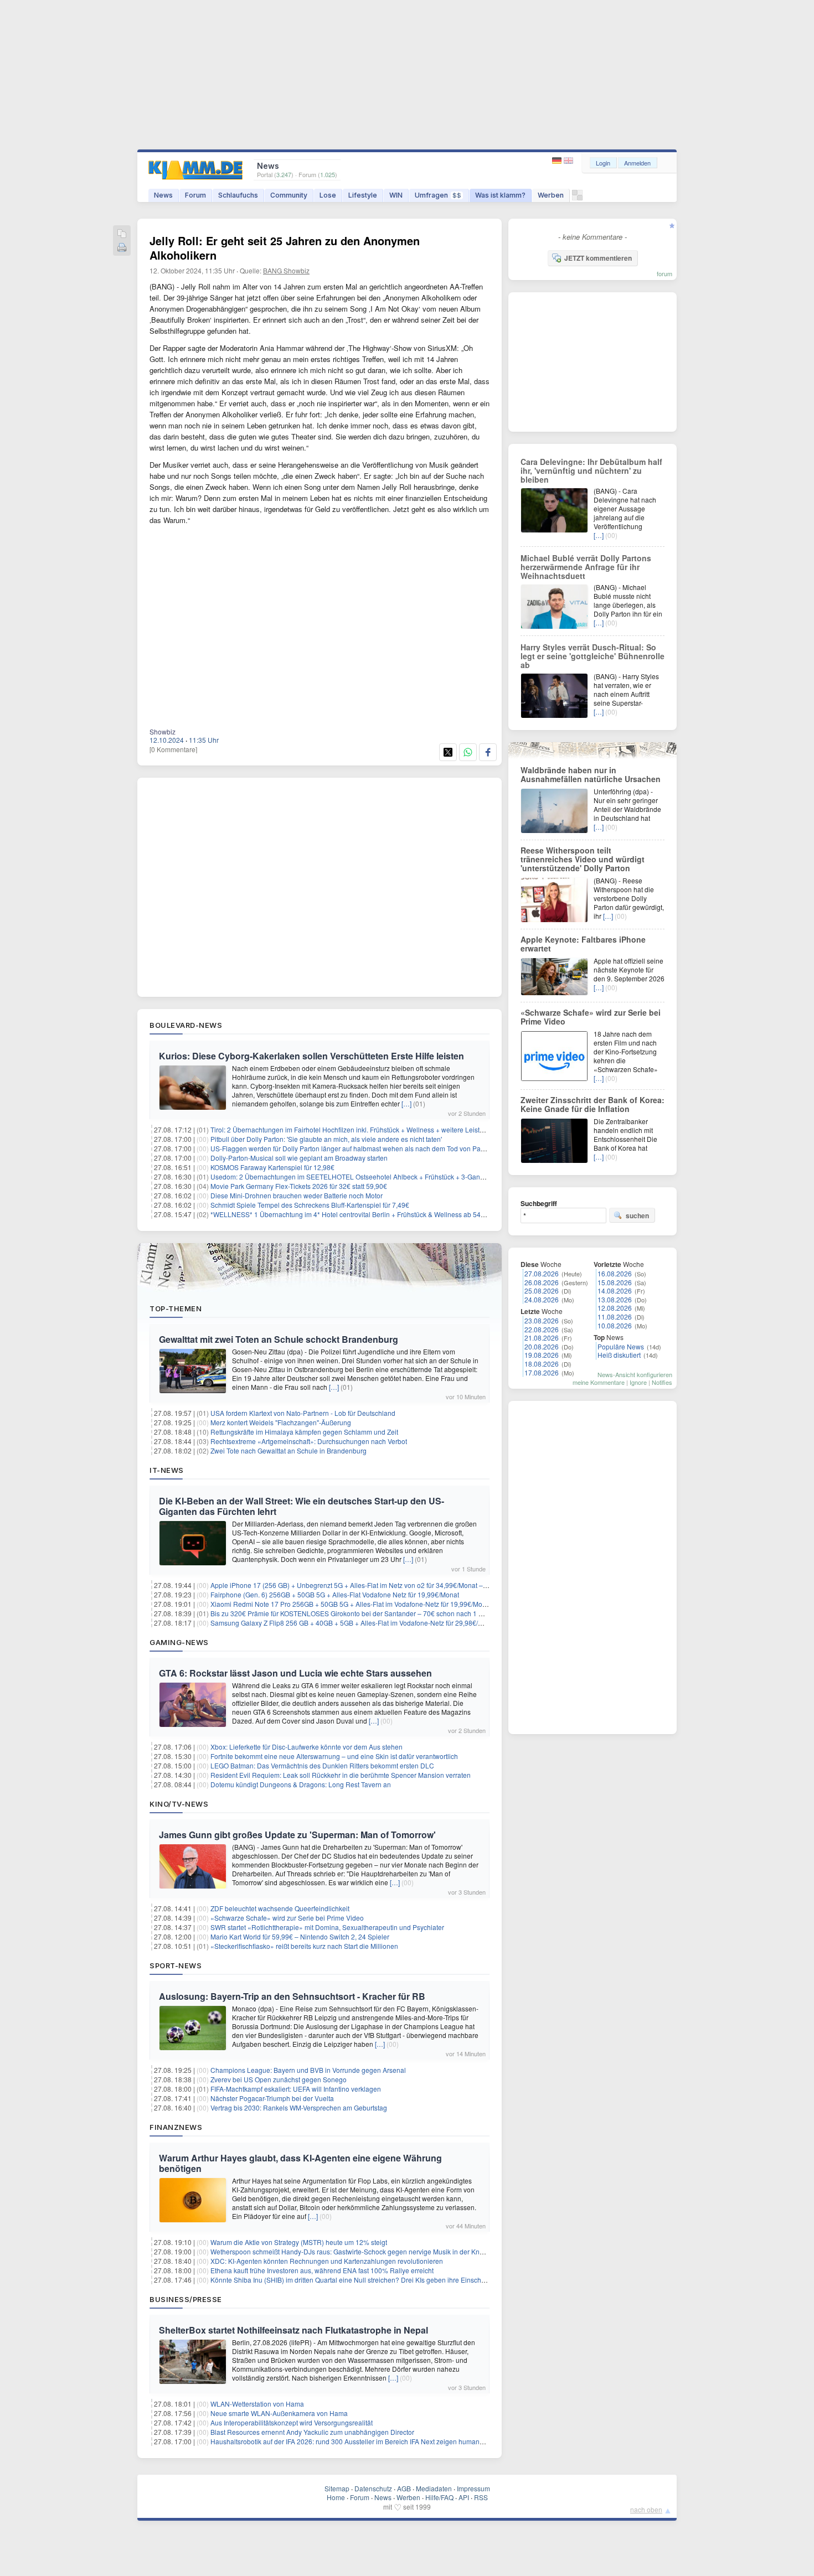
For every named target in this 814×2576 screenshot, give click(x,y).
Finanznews (176, 2127)
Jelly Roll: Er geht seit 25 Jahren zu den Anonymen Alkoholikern (285, 248)
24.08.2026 (542, 1299)
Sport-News (176, 1965)
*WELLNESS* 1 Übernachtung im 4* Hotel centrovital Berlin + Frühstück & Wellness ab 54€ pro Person (365, 1214)
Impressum (473, 2488)
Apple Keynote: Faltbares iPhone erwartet (583, 944)
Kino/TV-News (179, 1804)
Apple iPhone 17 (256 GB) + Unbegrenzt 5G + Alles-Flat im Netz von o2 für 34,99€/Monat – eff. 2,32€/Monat (372, 1585)
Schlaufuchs (238, 195)
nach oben (646, 2509)
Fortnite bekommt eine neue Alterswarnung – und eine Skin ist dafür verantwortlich (334, 1756)
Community (289, 195)
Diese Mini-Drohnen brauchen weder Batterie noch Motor (297, 1195)
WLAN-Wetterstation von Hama (257, 2404)
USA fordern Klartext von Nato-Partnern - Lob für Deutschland (303, 1413)
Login (603, 163)
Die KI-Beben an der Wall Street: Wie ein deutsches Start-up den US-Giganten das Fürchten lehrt (302, 1506)
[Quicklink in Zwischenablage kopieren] (122, 234)
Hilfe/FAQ (439, 2497)
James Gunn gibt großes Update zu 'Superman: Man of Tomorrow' (297, 1835)
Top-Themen (176, 1308)
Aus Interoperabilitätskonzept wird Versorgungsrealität (292, 2422)
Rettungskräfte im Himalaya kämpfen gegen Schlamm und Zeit (304, 1432)
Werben (551, 195)
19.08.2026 (542, 1355)
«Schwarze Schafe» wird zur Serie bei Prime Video (287, 1918)
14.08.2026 (615, 1290)
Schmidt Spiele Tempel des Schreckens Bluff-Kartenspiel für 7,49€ (310, 1205)
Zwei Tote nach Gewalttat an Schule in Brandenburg (288, 1450)
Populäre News (621, 1346)
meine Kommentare (599, 1382)
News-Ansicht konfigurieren (635, 1374)
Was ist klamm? (500, 195)
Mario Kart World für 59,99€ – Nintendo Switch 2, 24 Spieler (300, 1936)
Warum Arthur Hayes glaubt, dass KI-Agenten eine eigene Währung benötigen (300, 2163)
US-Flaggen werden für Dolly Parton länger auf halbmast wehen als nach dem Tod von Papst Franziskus (367, 1148)
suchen (637, 1215)
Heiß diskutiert (619, 1355)
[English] (568, 161)
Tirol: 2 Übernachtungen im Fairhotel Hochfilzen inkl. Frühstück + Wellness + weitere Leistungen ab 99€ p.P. (372, 1129)
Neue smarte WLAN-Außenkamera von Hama (279, 2413)
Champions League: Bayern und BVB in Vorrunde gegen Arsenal (308, 2070)
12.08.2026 (615, 1308)
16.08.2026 (615, 1273)
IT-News (167, 1470)
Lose (328, 195)
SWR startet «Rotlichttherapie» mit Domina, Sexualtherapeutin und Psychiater (327, 1927)
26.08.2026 (542, 1282)
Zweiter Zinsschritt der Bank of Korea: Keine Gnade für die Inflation (593, 1104)
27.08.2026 (542, 1273)
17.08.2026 (542, 1372)
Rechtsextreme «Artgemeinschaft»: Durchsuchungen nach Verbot (309, 1441)
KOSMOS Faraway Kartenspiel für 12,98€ (272, 1167)
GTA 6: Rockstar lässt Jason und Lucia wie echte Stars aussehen (295, 1673)
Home (336, 2497)
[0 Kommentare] (173, 749)
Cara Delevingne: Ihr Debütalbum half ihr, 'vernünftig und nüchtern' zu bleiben (591, 470)
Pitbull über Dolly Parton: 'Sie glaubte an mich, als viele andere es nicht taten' (326, 1139)
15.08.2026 (615, 1282)
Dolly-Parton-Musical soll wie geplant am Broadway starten (299, 1158)
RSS (481, 2497)
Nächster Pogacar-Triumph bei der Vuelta (272, 2098)
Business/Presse (186, 2299)
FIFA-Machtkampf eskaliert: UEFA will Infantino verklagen (296, 2089)
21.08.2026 (542, 1338)
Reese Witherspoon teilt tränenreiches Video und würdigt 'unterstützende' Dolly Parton (583, 859)
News (163, 195)
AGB (404, 2488)
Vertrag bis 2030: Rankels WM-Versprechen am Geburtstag (299, 2107)
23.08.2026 (542, 1320)
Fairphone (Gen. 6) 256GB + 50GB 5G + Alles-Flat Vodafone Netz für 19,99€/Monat (335, 1594)
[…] (406, 1103)
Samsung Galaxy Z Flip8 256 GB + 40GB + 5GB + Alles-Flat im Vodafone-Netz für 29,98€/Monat (354, 1623)
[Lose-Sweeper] (577, 198)
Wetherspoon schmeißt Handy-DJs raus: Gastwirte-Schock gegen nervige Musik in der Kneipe (352, 2251)
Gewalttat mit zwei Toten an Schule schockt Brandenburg (279, 1339)
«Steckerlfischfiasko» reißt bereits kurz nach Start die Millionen (304, 1946)
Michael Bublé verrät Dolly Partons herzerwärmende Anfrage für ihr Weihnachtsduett (586, 567)
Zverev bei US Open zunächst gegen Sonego (279, 2079)
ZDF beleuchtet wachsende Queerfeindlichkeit (280, 1908)
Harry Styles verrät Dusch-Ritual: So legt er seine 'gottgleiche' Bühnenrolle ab (593, 656)
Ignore (638, 1382)
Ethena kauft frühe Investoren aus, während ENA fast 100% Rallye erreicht (322, 2270)
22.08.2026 (542, 1329)
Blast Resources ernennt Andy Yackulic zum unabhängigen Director (312, 2432)
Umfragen (438, 195)
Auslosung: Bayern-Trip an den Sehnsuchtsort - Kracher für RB (292, 1996)
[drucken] (122, 248)
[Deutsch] (558, 161)
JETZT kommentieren (598, 258)
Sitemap (337, 2488)
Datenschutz (373, 2488)
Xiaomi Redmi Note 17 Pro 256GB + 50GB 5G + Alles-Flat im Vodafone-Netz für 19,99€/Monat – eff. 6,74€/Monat (379, 1604)
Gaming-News (179, 1642)
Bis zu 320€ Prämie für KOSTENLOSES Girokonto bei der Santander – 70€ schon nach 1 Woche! (356, 1613)
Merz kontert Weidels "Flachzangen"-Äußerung (281, 1422)
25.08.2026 (542, 1290)
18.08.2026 (542, 1364)
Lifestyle (363, 195)
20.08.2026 (542, 1346)
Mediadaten (434, 2488)
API (464, 2497)
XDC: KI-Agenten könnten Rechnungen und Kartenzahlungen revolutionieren (327, 2261)
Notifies (662, 1382)
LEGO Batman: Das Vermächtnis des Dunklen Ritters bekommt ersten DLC (322, 1765)
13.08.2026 (615, 1299)
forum (664, 273)
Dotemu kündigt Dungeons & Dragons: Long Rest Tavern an (301, 1784)
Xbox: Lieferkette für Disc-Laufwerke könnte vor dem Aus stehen (306, 1747)
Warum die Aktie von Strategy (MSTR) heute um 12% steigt (299, 2242)
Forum (195, 195)
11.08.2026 (615, 1317)
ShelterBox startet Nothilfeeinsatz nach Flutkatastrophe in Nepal (293, 2330)
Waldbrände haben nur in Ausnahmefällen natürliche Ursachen (591, 774)
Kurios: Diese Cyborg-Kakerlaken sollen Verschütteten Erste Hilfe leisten (311, 1056)
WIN (396, 195)
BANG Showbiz (286, 270)
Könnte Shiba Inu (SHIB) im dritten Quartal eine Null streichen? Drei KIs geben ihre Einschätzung (356, 2280)
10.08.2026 (615, 1325)
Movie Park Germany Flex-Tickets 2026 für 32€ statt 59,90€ (299, 1186)
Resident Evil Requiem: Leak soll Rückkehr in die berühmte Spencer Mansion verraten (341, 1775)
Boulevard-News (186, 1025)
